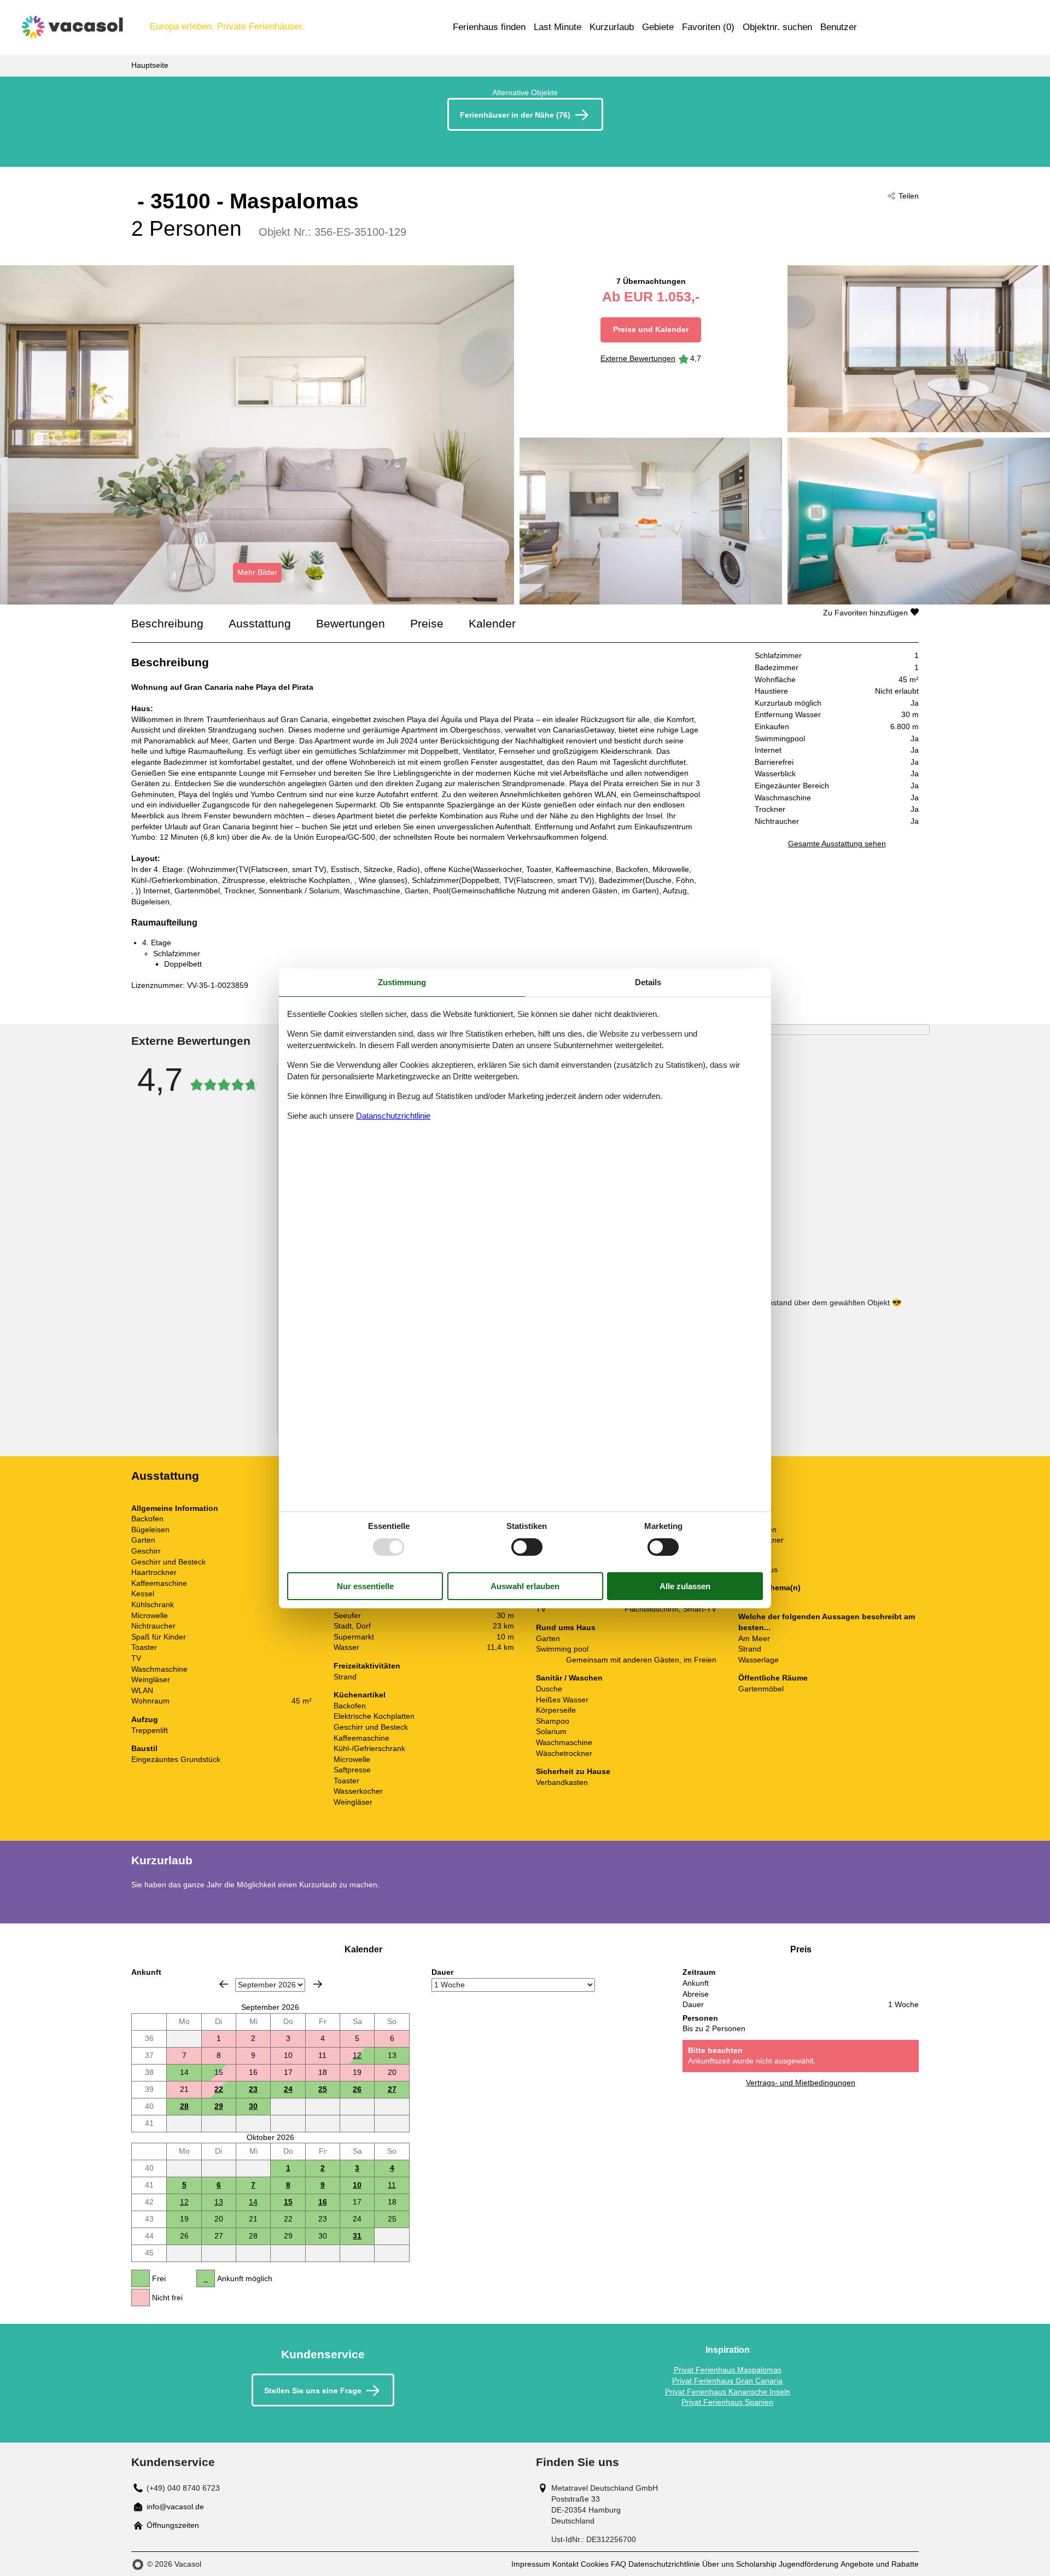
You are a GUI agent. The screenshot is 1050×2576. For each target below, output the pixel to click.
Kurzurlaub (612, 27)
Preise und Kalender (651, 329)
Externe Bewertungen (638, 358)
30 (253, 2106)
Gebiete (658, 27)
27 (392, 2089)
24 (288, 2089)
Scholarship (756, 2564)
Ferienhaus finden (489, 27)
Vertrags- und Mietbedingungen (801, 2083)
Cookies (595, 2564)
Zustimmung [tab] (402, 982)
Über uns (718, 2564)
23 (253, 2089)
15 (288, 2202)
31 (357, 2236)
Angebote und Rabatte (880, 2564)
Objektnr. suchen (777, 27)
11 (392, 2185)
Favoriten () (708, 27)
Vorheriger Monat (224, 1984)
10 (357, 2185)
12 (357, 2055)
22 (219, 2089)
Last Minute (558, 27)
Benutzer (839, 27)
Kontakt (565, 2564)
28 (184, 2106)
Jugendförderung (809, 2564)
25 (323, 2089)
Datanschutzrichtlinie (393, 1116)
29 (219, 2106)
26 (357, 2089)
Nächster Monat (318, 1984)
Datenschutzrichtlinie (664, 2564)
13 (219, 2202)
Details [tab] (648, 982)
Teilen (909, 196)
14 (253, 2202)
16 (323, 2202)
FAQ (619, 2564)
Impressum (531, 2564)
